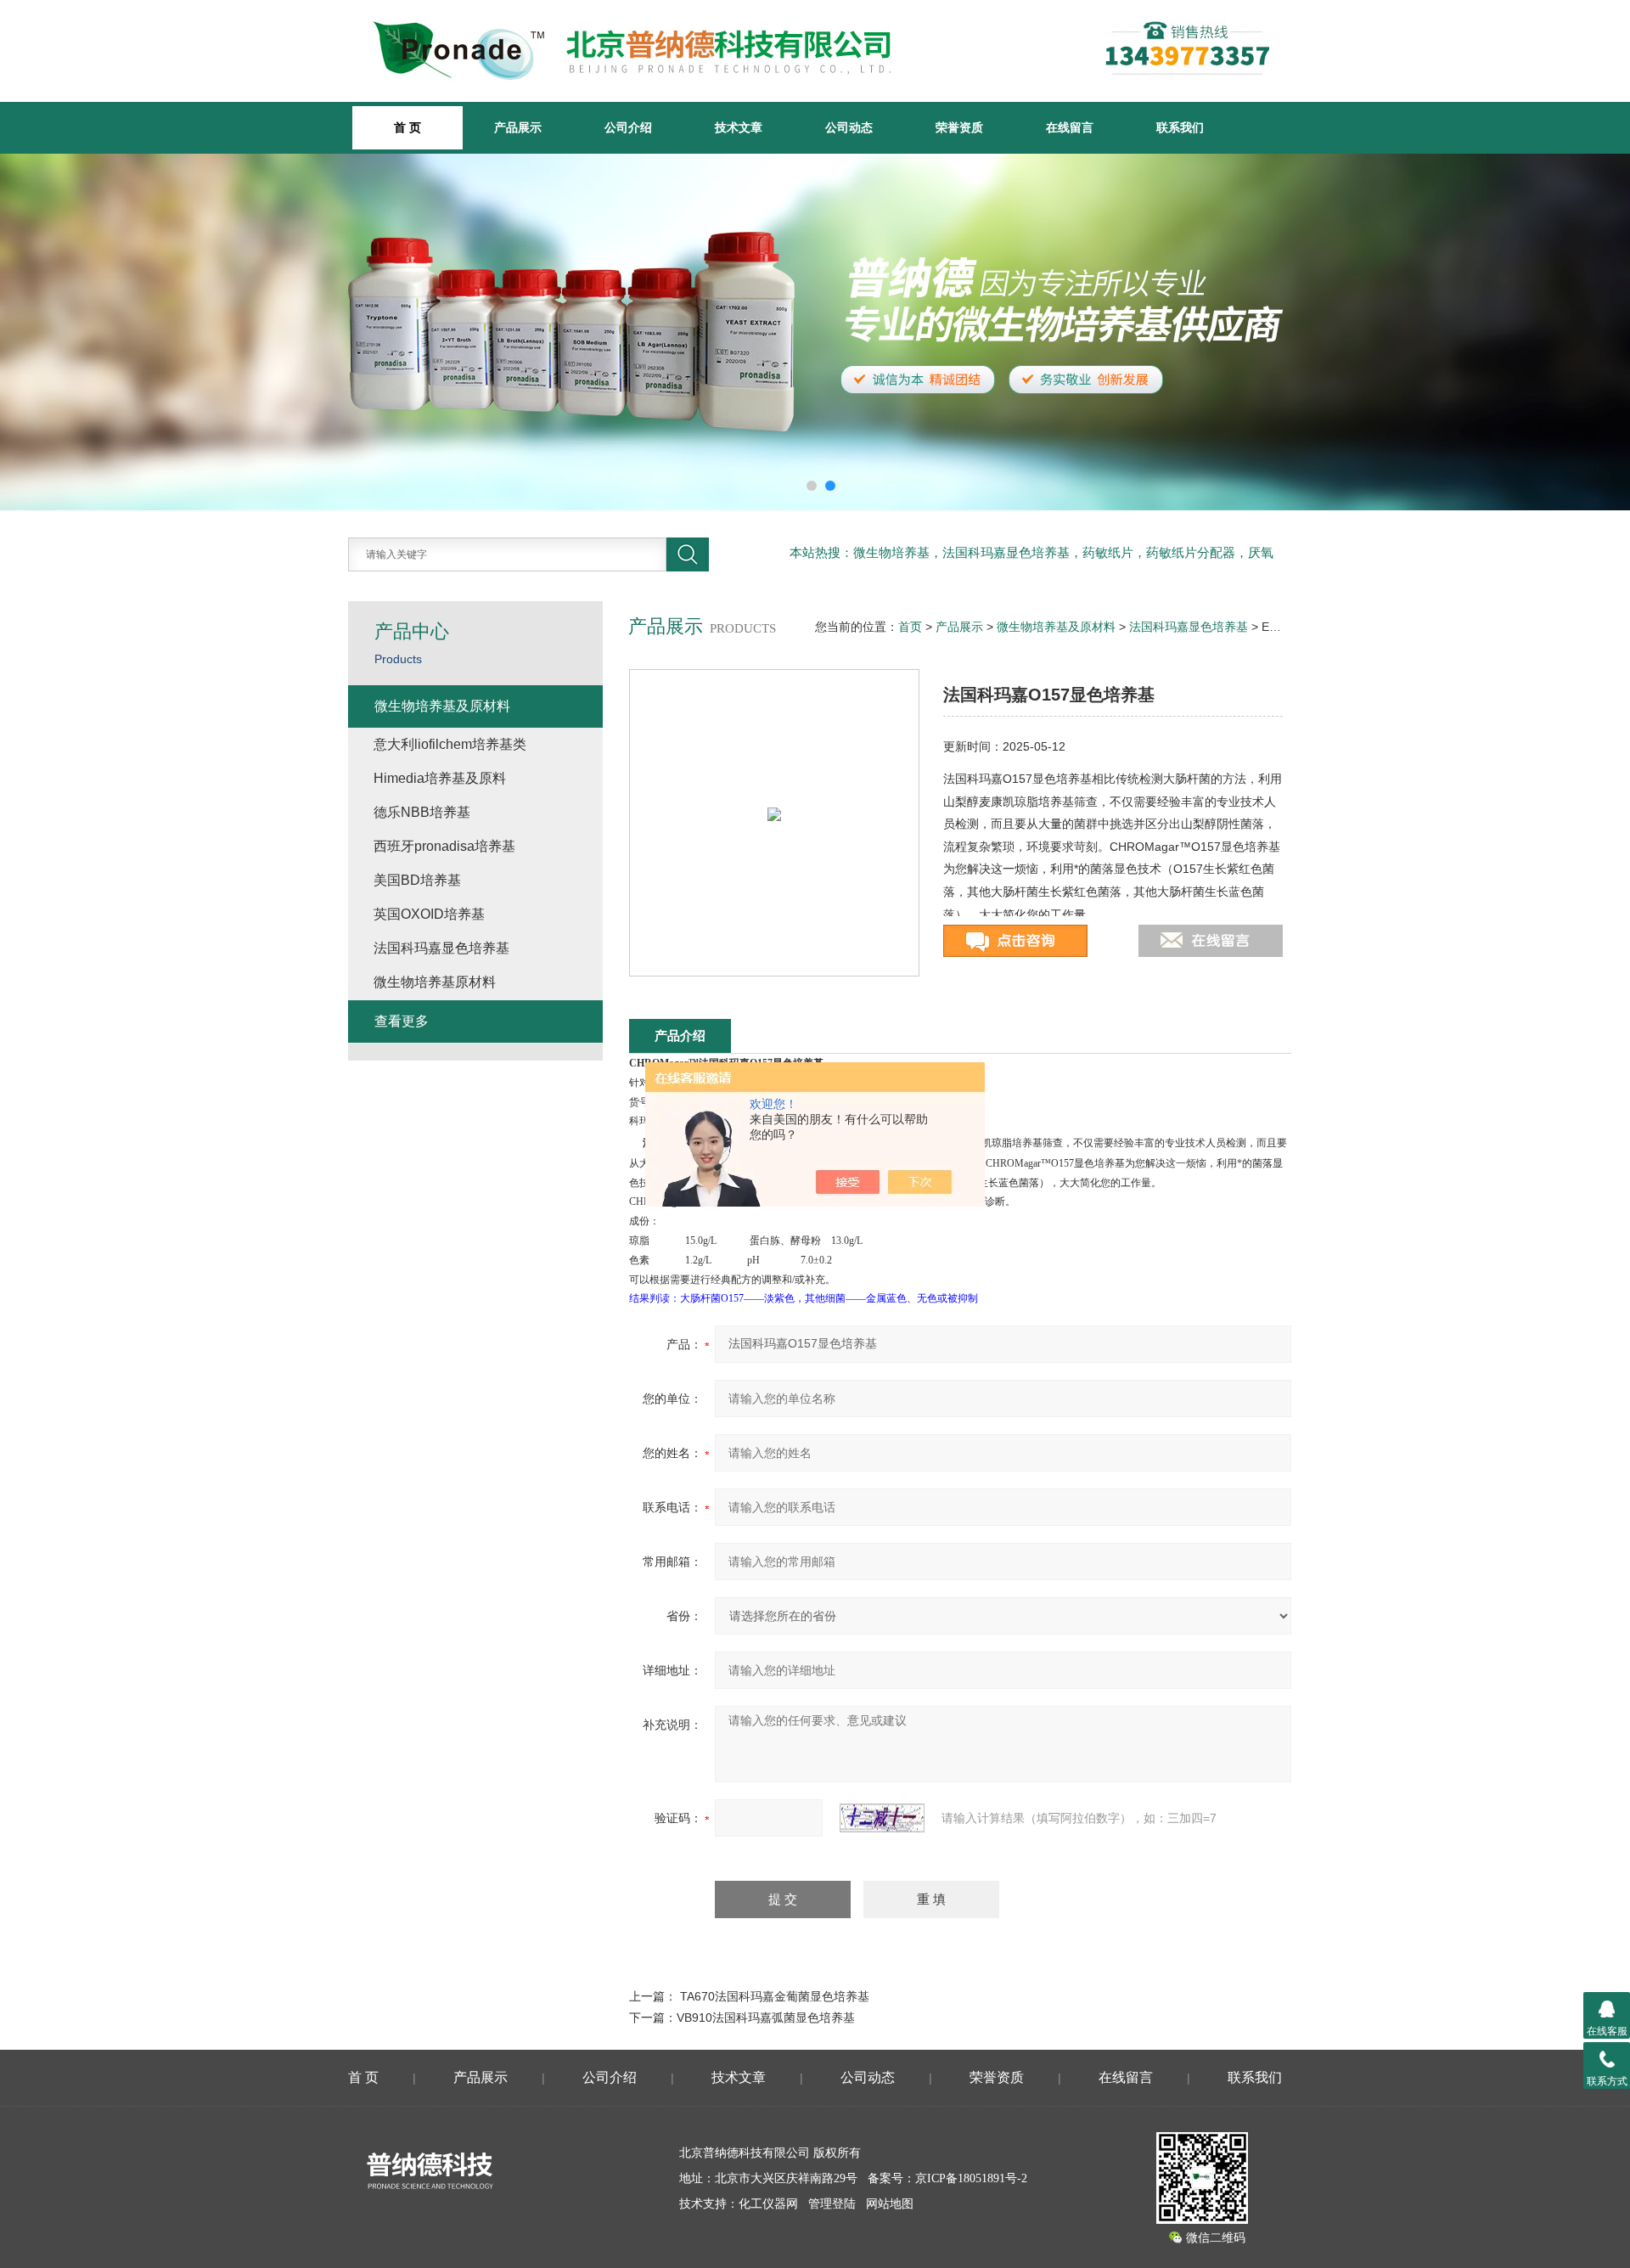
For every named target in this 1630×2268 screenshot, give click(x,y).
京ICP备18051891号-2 (971, 2178)
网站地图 (890, 2204)
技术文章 (739, 127)
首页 (910, 627)
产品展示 (518, 127)
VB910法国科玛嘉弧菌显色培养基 (766, 2018)
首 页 (363, 2077)
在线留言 (1070, 127)
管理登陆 (832, 2204)
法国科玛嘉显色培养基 (1189, 627)
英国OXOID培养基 (429, 914)
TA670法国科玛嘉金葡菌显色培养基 (775, 1996)
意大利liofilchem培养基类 (450, 744)
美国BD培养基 (417, 880)
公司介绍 (628, 127)
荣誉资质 (959, 127)
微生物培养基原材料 (435, 982)
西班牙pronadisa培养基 (444, 846)
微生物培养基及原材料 (1056, 627)
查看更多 (402, 1021)
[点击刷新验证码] (882, 1818)
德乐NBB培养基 (422, 812)
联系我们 (1180, 127)
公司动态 (849, 127)
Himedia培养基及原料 (440, 778)
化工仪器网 (768, 2204)
